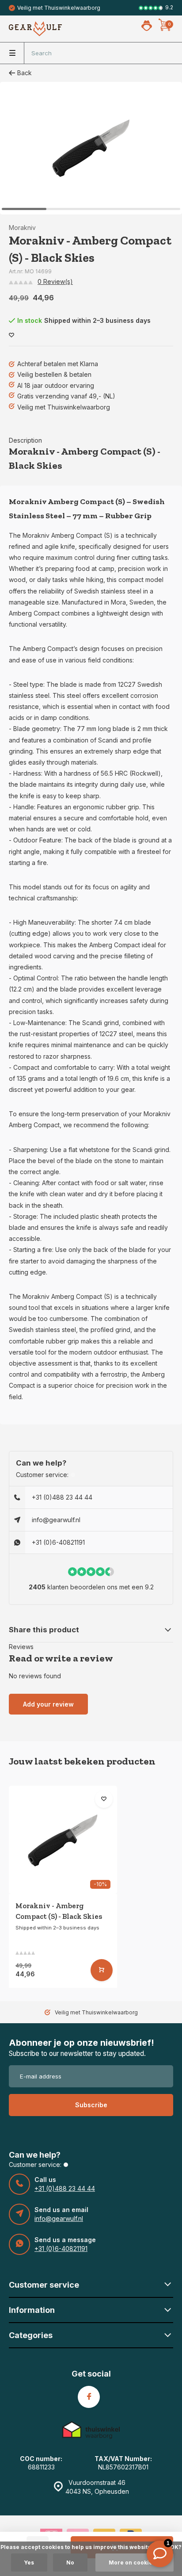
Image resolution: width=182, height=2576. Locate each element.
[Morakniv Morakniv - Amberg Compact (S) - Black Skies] (63, 1840)
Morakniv (22, 228)
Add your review (48, 1704)
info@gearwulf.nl (56, 1520)
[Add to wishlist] (11, 335)
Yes (29, 2563)
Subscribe (91, 2105)
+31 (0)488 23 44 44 (62, 1497)
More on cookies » (135, 2563)
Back (25, 73)
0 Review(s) (55, 281)
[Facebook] (89, 2397)
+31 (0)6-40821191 (58, 1542)
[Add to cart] (102, 1970)
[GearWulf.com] (35, 29)
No (70, 2563)
